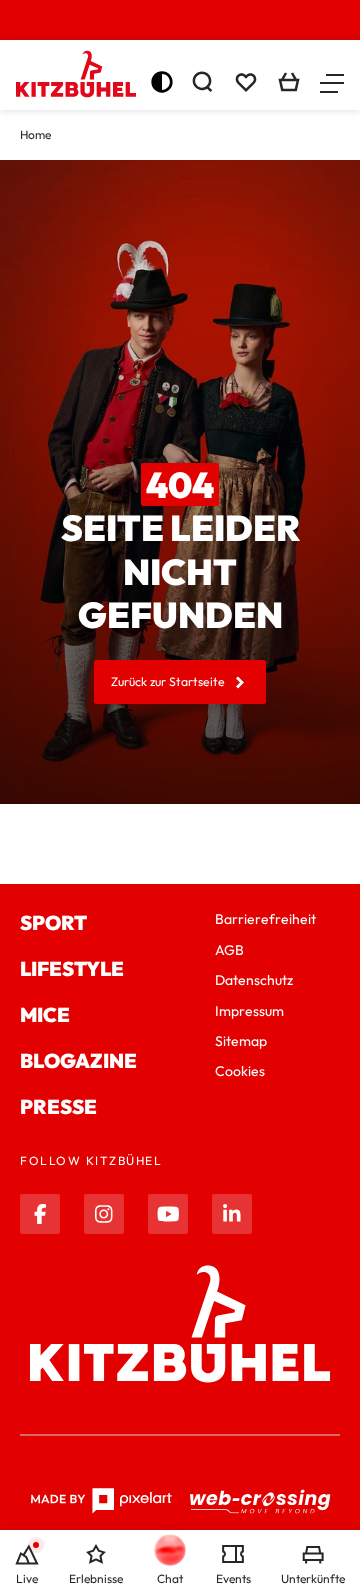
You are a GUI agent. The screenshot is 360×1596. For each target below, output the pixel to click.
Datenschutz (254, 980)
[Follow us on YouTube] (168, 1214)
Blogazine (78, 1060)
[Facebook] (40, 1214)
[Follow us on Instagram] (104, 1214)
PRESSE (58, 1106)
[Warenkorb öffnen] (289, 82)
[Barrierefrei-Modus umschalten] (162, 82)
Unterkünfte (313, 1578)
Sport (53, 922)
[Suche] (202, 82)
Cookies (240, 1071)
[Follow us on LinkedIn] (232, 1214)
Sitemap (241, 1041)
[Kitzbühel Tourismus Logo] (76, 74)
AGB (229, 950)
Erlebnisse (96, 1578)
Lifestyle (72, 968)
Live (27, 1578)
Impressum (249, 1011)
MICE (45, 1014)
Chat (170, 1578)
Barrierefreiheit (265, 919)
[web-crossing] (261, 1501)
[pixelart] (101, 1501)
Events (233, 1578)
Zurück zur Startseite (168, 681)
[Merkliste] (246, 82)
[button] (332, 82)
